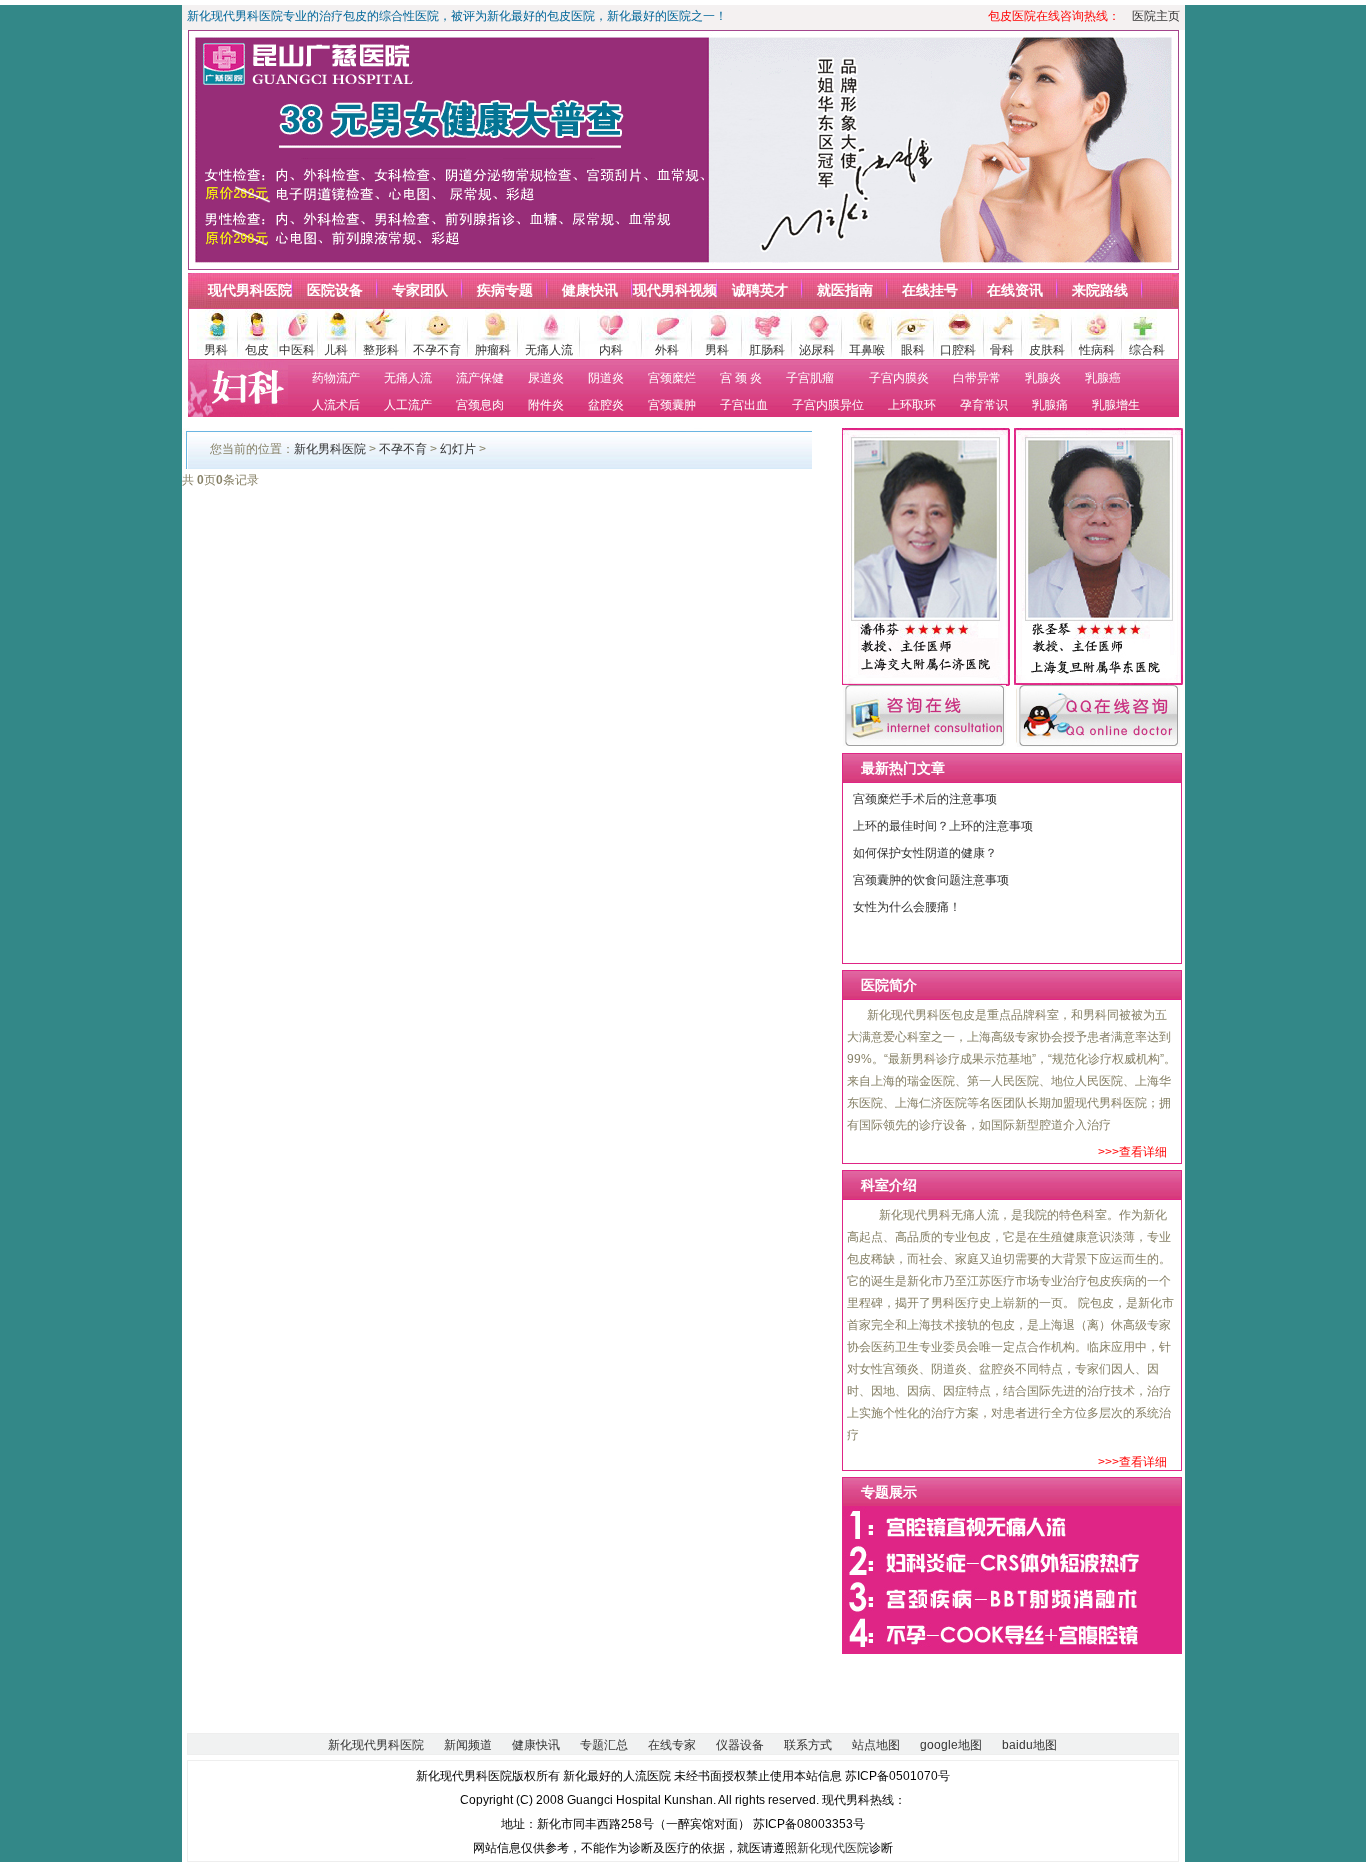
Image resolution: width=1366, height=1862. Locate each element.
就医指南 (845, 290)
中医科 (297, 350)
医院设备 (335, 290)
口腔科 (958, 350)
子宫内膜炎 (899, 378)
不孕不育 (437, 350)
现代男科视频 (675, 290)
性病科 (1097, 350)
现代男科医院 (250, 290)
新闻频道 (468, 1745)
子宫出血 (744, 405)
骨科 (1002, 350)
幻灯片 (458, 449)
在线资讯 (1015, 290)
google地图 (951, 1745)
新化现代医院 (833, 1848)
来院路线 (1100, 290)
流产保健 (480, 378)
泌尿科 (817, 350)
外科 (667, 350)
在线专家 (672, 1745)
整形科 (381, 350)
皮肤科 (1047, 350)
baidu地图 (1029, 1745)
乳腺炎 (1043, 378)
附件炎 (546, 405)
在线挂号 (930, 290)
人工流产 (408, 405)
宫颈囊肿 (672, 405)
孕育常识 (984, 405)
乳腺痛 (1050, 405)
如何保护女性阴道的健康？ (925, 853)
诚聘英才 (760, 290)
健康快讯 (590, 290)
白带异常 (977, 378)
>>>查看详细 (1132, 1152)
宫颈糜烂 (672, 378)
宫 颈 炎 (741, 378)
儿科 (336, 350)
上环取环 (912, 405)
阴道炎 (606, 378)
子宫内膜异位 (828, 405)
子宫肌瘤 (810, 378)
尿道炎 (546, 378)
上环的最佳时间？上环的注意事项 (943, 826)
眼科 (913, 350)
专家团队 (420, 290)
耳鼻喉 (867, 350)
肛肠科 (767, 350)
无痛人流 (549, 350)
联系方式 (808, 1745)
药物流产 (336, 378)
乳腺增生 (1116, 405)
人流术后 (336, 405)
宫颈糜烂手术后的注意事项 (925, 799)
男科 (216, 350)
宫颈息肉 (480, 405)
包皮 (257, 350)
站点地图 (876, 1745)
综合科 (1147, 350)
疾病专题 (505, 290)
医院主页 (1156, 16)
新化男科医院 (330, 449)
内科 (611, 350)
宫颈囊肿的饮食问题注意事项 (931, 880)
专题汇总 (604, 1745)
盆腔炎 (606, 405)
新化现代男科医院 (376, 1745)
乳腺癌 (1103, 378)
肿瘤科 (493, 350)
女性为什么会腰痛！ (907, 907)
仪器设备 (740, 1745)
